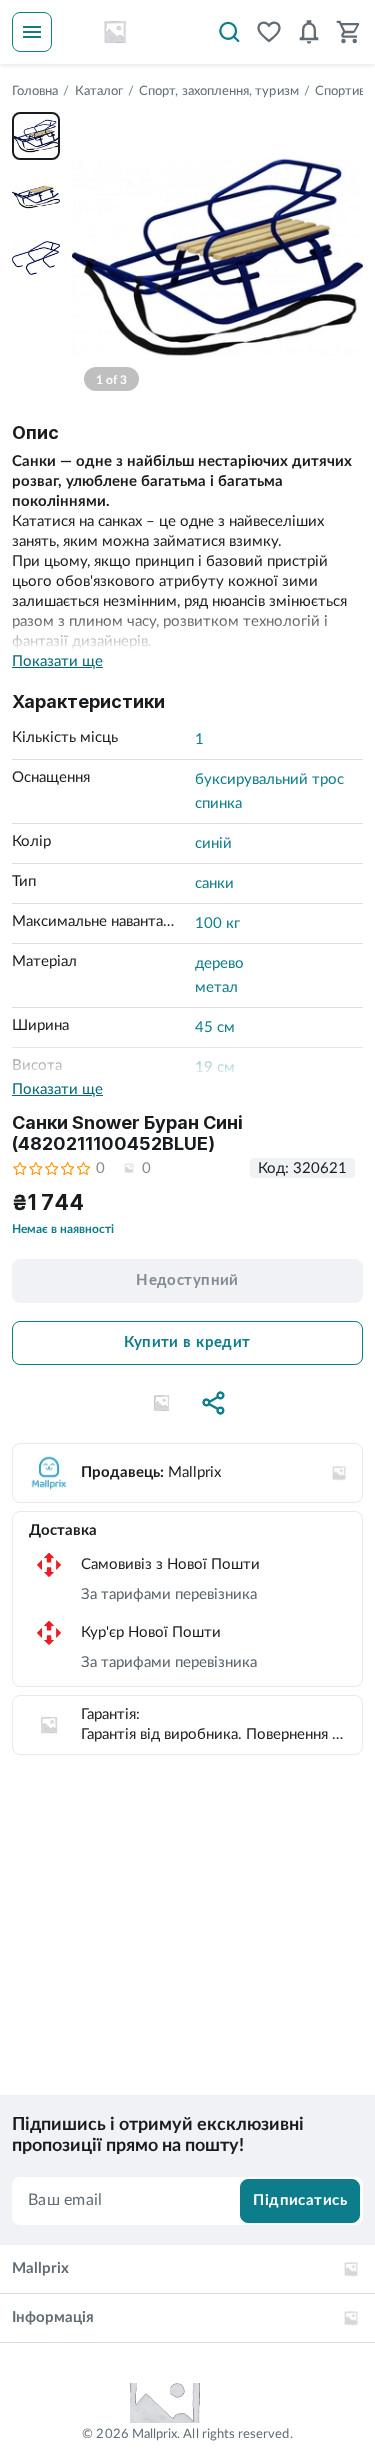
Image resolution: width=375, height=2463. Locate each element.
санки (214, 883)
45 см (215, 1027)
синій (213, 843)
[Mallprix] (115, 32)
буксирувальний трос (269, 779)
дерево (219, 963)
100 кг (217, 923)
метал (216, 987)
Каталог (99, 91)
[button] (162, 1403)
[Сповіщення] (309, 32)
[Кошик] (349, 32)
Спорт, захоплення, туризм (219, 91)
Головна (35, 91)
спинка (218, 803)
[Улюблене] (269, 32)
